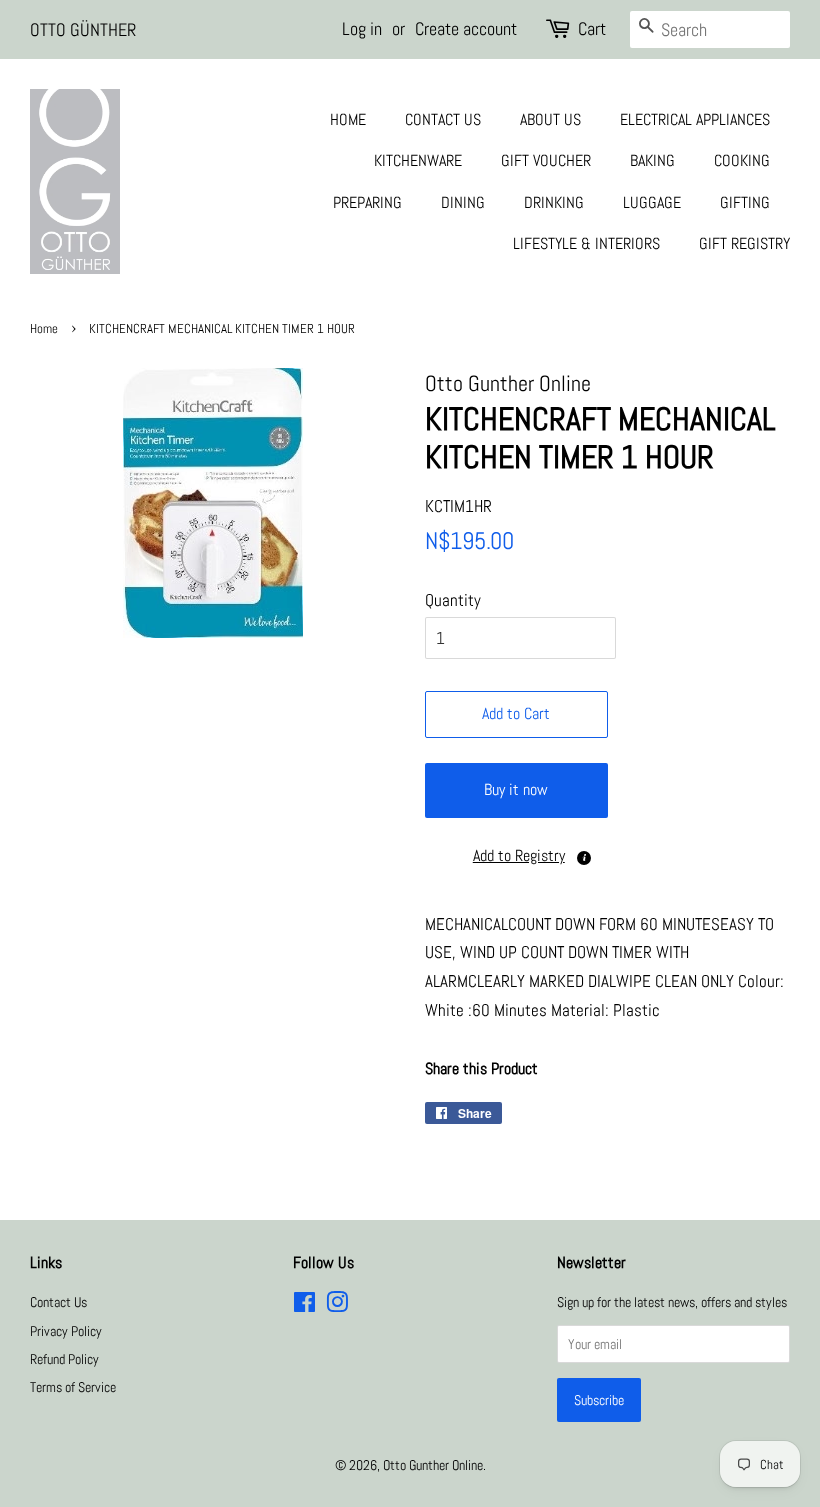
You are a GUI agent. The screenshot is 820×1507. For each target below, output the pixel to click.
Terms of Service (73, 1387)
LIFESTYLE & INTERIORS (586, 243)
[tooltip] (584, 858)
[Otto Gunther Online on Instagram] (337, 1306)
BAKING (652, 160)
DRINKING (554, 202)
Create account (466, 28)
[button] (516, 856)
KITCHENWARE (418, 160)
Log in (362, 28)
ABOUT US (550, 119)
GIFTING (745, 202)
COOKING (742, 160)
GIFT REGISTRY (744, 243)
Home (44, 329)
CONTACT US (443, 119)
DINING (463, 202)
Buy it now (516, 789)
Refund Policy (64, 1359)
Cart (592, 28)
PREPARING (367, 202)
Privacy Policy (66, 1331)
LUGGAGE (652, 202)
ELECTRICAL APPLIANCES (695, 119)
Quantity (453, 600)
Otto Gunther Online (433, 1465)
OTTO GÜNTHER (83, 29)
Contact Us (58, 1302)
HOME (348, 119)
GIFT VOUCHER (546, 160)
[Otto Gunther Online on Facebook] (304, 1306)
